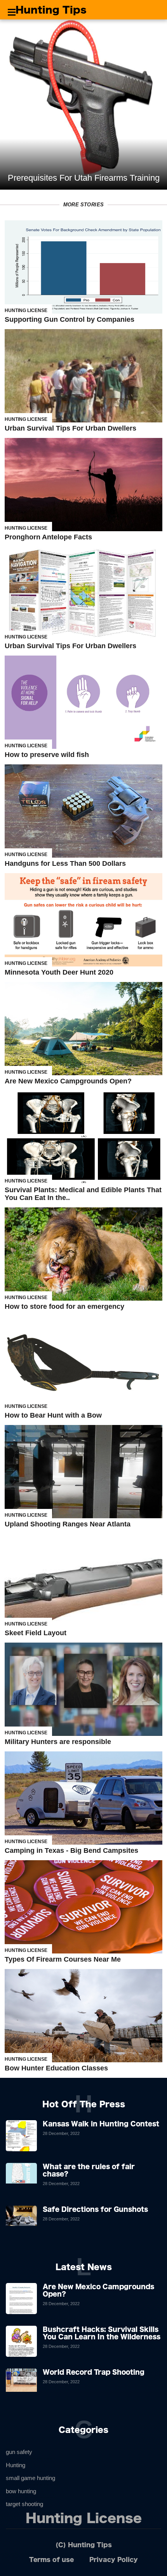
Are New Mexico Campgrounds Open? (68, 1081)
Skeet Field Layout (36, 1633)
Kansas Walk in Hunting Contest (101, 2124)
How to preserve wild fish (47, 755)
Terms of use (51, 2559)
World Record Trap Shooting (94, 2372)
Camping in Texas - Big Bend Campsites (71, 1850)
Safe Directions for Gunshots (95, 2209)
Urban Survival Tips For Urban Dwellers (70, 428)
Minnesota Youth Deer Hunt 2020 (59, 972)
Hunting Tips (51, 10)
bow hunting (21, 2491)
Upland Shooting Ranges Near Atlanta (68, 1524)
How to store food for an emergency (64, 1306)
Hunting (16, 2465)
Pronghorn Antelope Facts (48, 537)
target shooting (24, 2504)
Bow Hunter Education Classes (56, 2068)
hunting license (26, 310)
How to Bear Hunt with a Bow (53, 1415)
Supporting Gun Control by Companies (70, 319)
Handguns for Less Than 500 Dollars (65, 863)
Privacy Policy (114, 2559)
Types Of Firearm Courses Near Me (63, 1959)
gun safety (19, 2452)
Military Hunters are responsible (58, 1742)
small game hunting (30, 2478)
